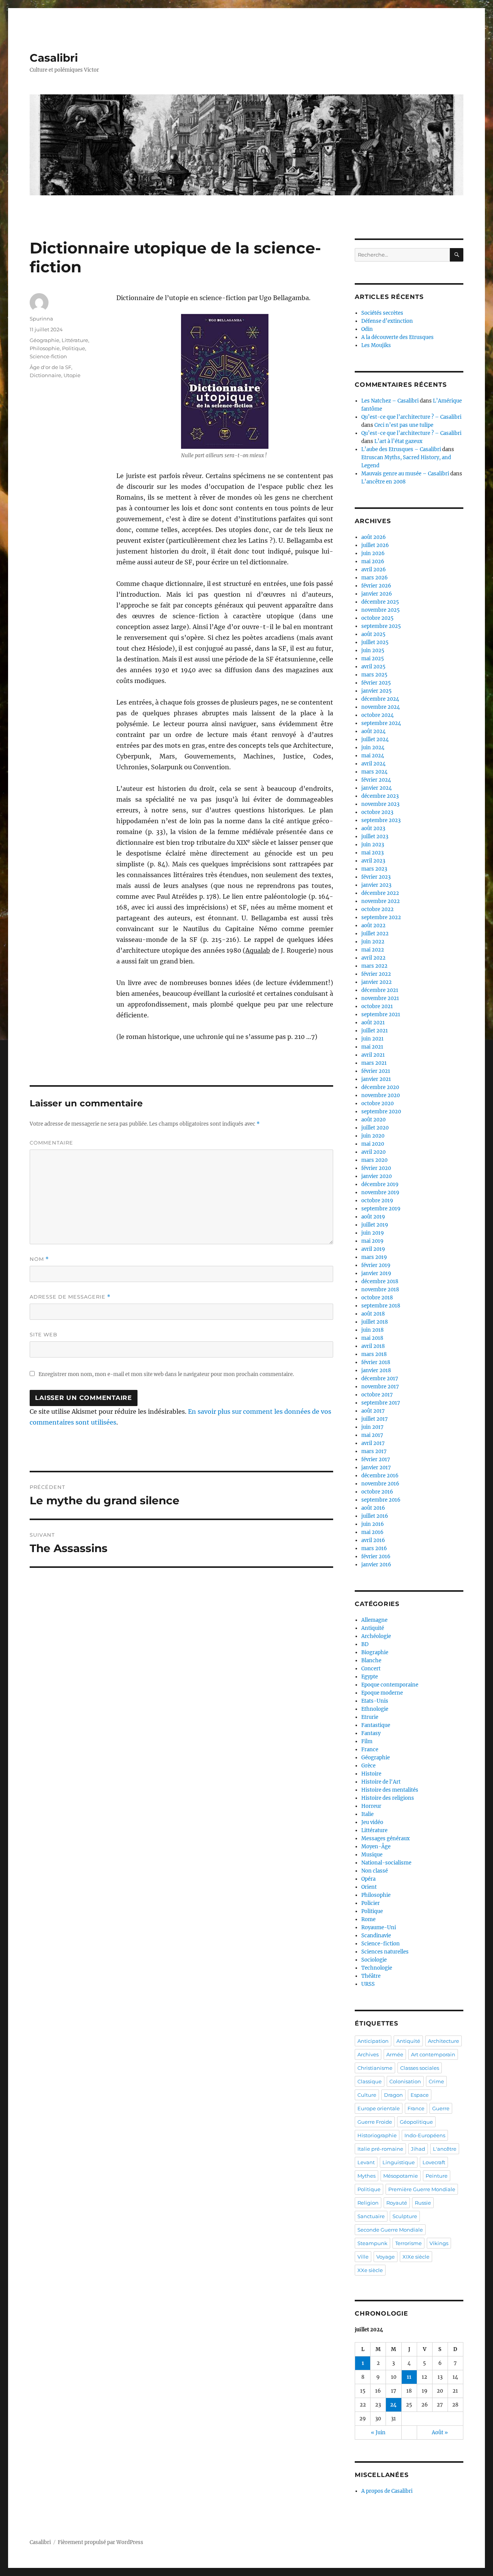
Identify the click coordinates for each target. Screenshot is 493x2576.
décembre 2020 (380, 1087)
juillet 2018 (375, 1322)
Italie (367, 1814)
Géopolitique (416, 2122)
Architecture (444, 2041)
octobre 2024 (377, 715)
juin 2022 (373, 942)
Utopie (72, 375)
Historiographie (377, 2135)
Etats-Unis (375, 1701)
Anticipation (373, 2041)
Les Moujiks (376, 345)
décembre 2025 (380, 602)
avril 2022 (373, 958)
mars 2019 (374, 1257)
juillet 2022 (375, 934)
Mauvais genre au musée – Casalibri (405, 474)
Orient (369, 1887)
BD (365, 1644)
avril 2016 (373, 1540)
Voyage (386, 2257)
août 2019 (373, 1217)
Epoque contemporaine (390, 1685)
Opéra (368, 1879)
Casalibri (54, 58)
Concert (371, 1669)
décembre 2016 (380, 1476)
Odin (367, 329)
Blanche (371, 1661)
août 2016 (373, 1508)
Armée (395, 2054)
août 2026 (374, 537)
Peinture (437, 2176)
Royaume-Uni (379, 1927)
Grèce (368, 1766)
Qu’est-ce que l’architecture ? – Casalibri (411, 417)
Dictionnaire (45, 375)
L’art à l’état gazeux (398, 441)
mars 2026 (375, 578)
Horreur (371, 1806)
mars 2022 (374, 966)
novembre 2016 (380, 1484)
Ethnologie (375, 1709)
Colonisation (405, 2081)
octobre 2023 (377, 812)
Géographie (44, 340)
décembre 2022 (380, 893)
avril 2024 (373, 764)
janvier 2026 (377, 594)
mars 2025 (374, 675)
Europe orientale (379, 2108)
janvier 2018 (376, 1370)
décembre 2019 (380, 1184)
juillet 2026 (375, 545)
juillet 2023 (375, 837)
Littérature (75, 340)
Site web (44, 1334)
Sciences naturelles (385, 1952)
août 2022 (373, 926)
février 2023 (376, 877)
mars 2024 (374, 772)
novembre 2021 (380, 998)
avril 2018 (373, 1346)
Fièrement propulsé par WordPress (101, 2542)
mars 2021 (374, 1063)
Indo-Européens (425, 2135)
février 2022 (376, 974)
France (370, 1749)
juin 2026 (373, 553)
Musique (372, 1855)
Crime (436, 2081)
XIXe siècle (416, 2257)
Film (367, 1741)
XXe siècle (370, 2270)
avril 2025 (373, 667)
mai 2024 (373, 756)
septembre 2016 (381, 1500)
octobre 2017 (377, 1395)
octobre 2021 (377, 1006)
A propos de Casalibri (387, 2491)
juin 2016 (373, 1524)
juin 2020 (373, 1136)
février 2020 (376, 1168)
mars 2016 (374, 1548)
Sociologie (374, 1960)
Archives (368, 2054)
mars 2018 (374, 1354)
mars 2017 (374, 1451)
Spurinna (41, 319)
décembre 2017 (380, 1379)
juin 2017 (372, 1427)
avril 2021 (373, 1055)
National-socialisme (386, 1863)
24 (393, 2405)
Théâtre (371, 1976)
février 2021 (376, 1071)
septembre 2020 (381, 1112)
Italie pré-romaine (380, 2149)
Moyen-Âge (376, 1847)
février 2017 (376, 1459)
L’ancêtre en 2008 (383, 482)
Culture (367, 2095)
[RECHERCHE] (457, 255)
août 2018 (373, 1314)
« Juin (378, 2433)
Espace (420, 2095)
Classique (370, 2081)
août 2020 (373, 1120)
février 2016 (376, 1557)
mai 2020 (373, 1144)
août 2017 (373, 1411)
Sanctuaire (371, 2216)
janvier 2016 (376, 1565)
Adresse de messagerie (70, 1297)
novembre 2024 (381, 707)
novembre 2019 (380, 1192)
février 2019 (376, 1265)
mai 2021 (372, 1047)
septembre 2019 (381, 1209)
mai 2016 (372, 1532)
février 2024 (376, 780)
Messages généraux (386, 1838)
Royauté (397, 2203)
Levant (366, 2162)
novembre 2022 (381, 901)
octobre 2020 (377, 1103)
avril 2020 (373, 1152)
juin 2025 (373, 650)
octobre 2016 (377, 1492)
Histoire (371, 1774)
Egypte (370, 1677)
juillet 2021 (375, 1031)
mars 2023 (374, 869)
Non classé (375, 1871)
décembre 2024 (380, 699)
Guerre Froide (375, 2122)
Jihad (418, 2149)
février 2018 (376, 1362)
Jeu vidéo (372, 1822)
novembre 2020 (381, 1095)
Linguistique (399, 2162)
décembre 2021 (380, 990)
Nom (39, 1259)
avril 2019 (373, 1249)
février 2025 (376, 683)
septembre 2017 (381, 1403)
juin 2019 (373, 1233)
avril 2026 (374, 570)
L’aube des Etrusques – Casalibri (401, 449)
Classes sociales (420, 2068)
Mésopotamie (401, 2176)
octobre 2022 (377, 909)
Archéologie (376, 1636)
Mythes (366, 2176)
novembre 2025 (381, 610)
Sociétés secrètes (382, 313)
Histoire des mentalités (390, 1790)
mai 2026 (373, 561)
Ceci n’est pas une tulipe (404, 425)
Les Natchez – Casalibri (390, 401)
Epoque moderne (382, 1693)
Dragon (393, 2095)
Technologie (377, 1968)
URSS (368, 1984)
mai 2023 (372, 853)
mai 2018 (372, 1338)
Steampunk (372, 2243)
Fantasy (371, 1733)
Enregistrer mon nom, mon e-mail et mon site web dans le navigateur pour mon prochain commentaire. (166, 1374)
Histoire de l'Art (381, 1782)
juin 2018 (372, 1330)
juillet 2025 (375, 642)
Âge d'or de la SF (50, 367)
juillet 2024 (375, 739)
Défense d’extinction (387, 321)
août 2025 (373, 634)
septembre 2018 (381, 1306)
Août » (440, 2433)
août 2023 (373, 828)
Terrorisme (408, 2243)
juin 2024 (373, 748)
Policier (371, 1903)
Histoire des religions (388, 1798)
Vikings (439, 2243)
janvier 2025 (376, 691)
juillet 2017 (375, 1419)
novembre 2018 (380, 1290)
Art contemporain (433, 2054)
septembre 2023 (381, 820)
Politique (74, 348)
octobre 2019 (377, 1201)
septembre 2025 (381, 626)
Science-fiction (48, 356)
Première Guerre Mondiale (422, 2189)
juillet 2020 (375, 1128)
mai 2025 (373, 659)
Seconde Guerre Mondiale (390, 2230)
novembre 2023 (380, 804)
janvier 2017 (376, 1468)
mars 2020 (374, 1160)
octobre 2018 (377, 1298)
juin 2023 (373, 845)
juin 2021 (372, 1039)
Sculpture (405, 2216)
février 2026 (376, 586)
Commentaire (51, 1143)
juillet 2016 (375, 1516)
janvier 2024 (376, 788)
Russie (423, 2203)
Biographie (375, 1652)
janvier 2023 (376, 885)
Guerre (441, 2108)
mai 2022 (373, 950)
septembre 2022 (381, 917)
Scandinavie (376, 1936)
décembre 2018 (380, 1281)
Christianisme (375, 2068)
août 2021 (373, 1023)
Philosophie (45, 348)
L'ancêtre (445, 2149)
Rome (368, 1919)
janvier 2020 (376, 1176)
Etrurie (370, 1717)
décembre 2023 (380, 796)
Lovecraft (434, 2162)
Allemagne (374, 1620)
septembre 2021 (381, 1014)
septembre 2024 (381, 723)
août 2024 (373, 731)
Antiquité (373, 1628)
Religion (368, 2203)
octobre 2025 (377, 618)
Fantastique (376, 1725)
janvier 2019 (376, 1273)
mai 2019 (372, 1241)
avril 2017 (373, 1443)
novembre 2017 (380, 1387)
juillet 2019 (375, 1225)
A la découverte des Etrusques (397, 337)
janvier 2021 (376, 1079)
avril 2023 (373, 861)
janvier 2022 (376, 982)
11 (409, 2377)
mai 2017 (372, 1435)
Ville (363, 2257)
